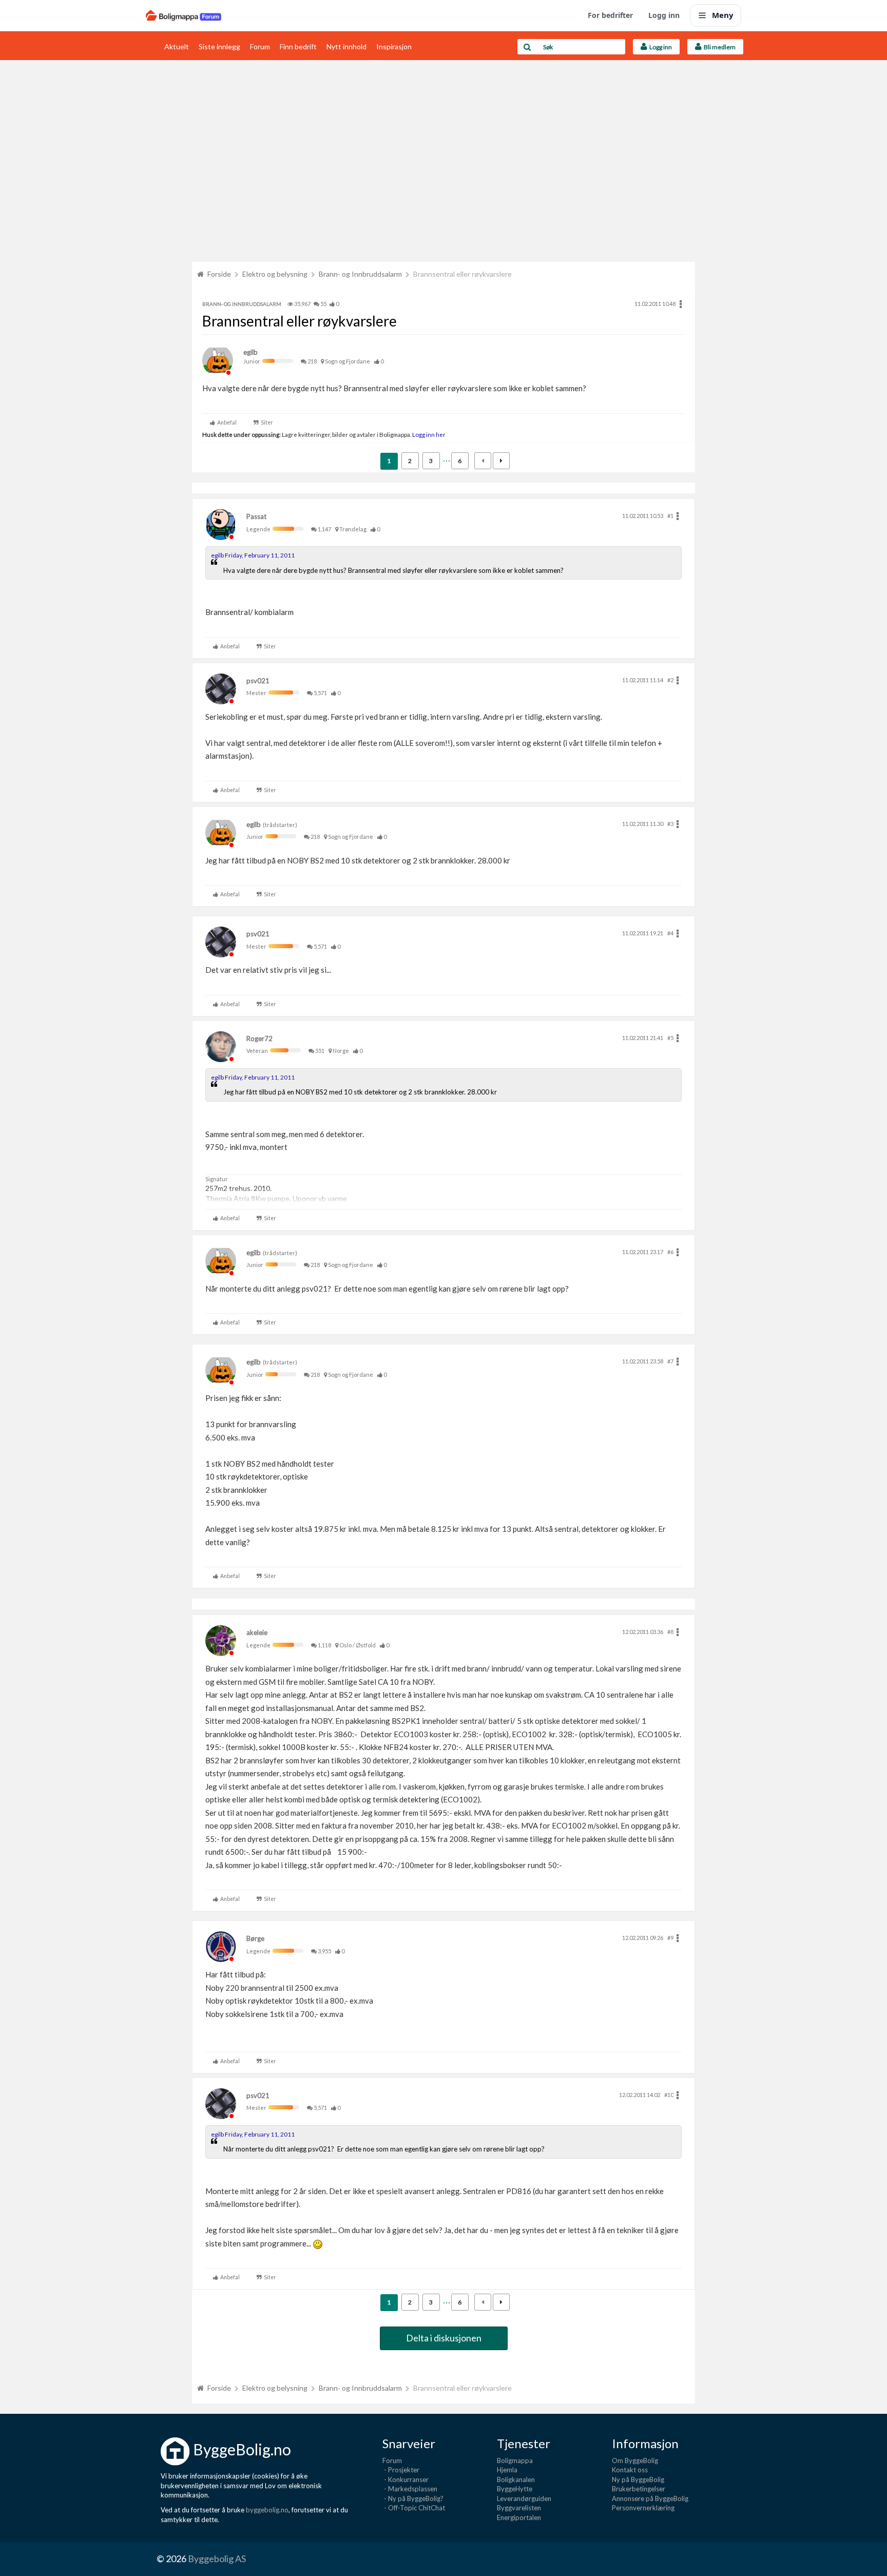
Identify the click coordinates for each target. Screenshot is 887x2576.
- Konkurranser (406, 2479)
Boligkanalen (516, 2479)
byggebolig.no (267, 2510)
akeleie (257, 1632)
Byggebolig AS (217, 2559)
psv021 (258, 681)
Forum (260, 46)
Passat (256, 516)
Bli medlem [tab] (719, 47)
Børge (255, 1938)
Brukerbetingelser (639, 2489)
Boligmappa (515, 2460)
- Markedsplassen (410, 2489)
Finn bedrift (298, 46)
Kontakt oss (630, 2470)
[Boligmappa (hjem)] (184, 15)
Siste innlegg (219, 46)
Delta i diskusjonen (444, 2338)
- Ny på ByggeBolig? (413, 2498)
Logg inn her (428, 434)
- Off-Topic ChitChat (414, 2508)
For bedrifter (610, 15)
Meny (723, 15)
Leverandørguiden (524, 2498)
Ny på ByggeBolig (638, 2479)
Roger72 (259, 1039)
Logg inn (664, 15)
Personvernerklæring (643, 2508)
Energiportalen (519, 2517)
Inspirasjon (394, 46)
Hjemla (507, 2470)
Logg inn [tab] (660, 47)
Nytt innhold (346, 46)
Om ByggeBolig (635, 2460)
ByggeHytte (515, 2489)
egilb (250, 352)
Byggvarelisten (519, 2508)
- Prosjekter (401, 2470)
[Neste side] (501, 461)
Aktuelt (177, 46)
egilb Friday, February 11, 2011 (253, 555)
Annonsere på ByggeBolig (650, 2498)
